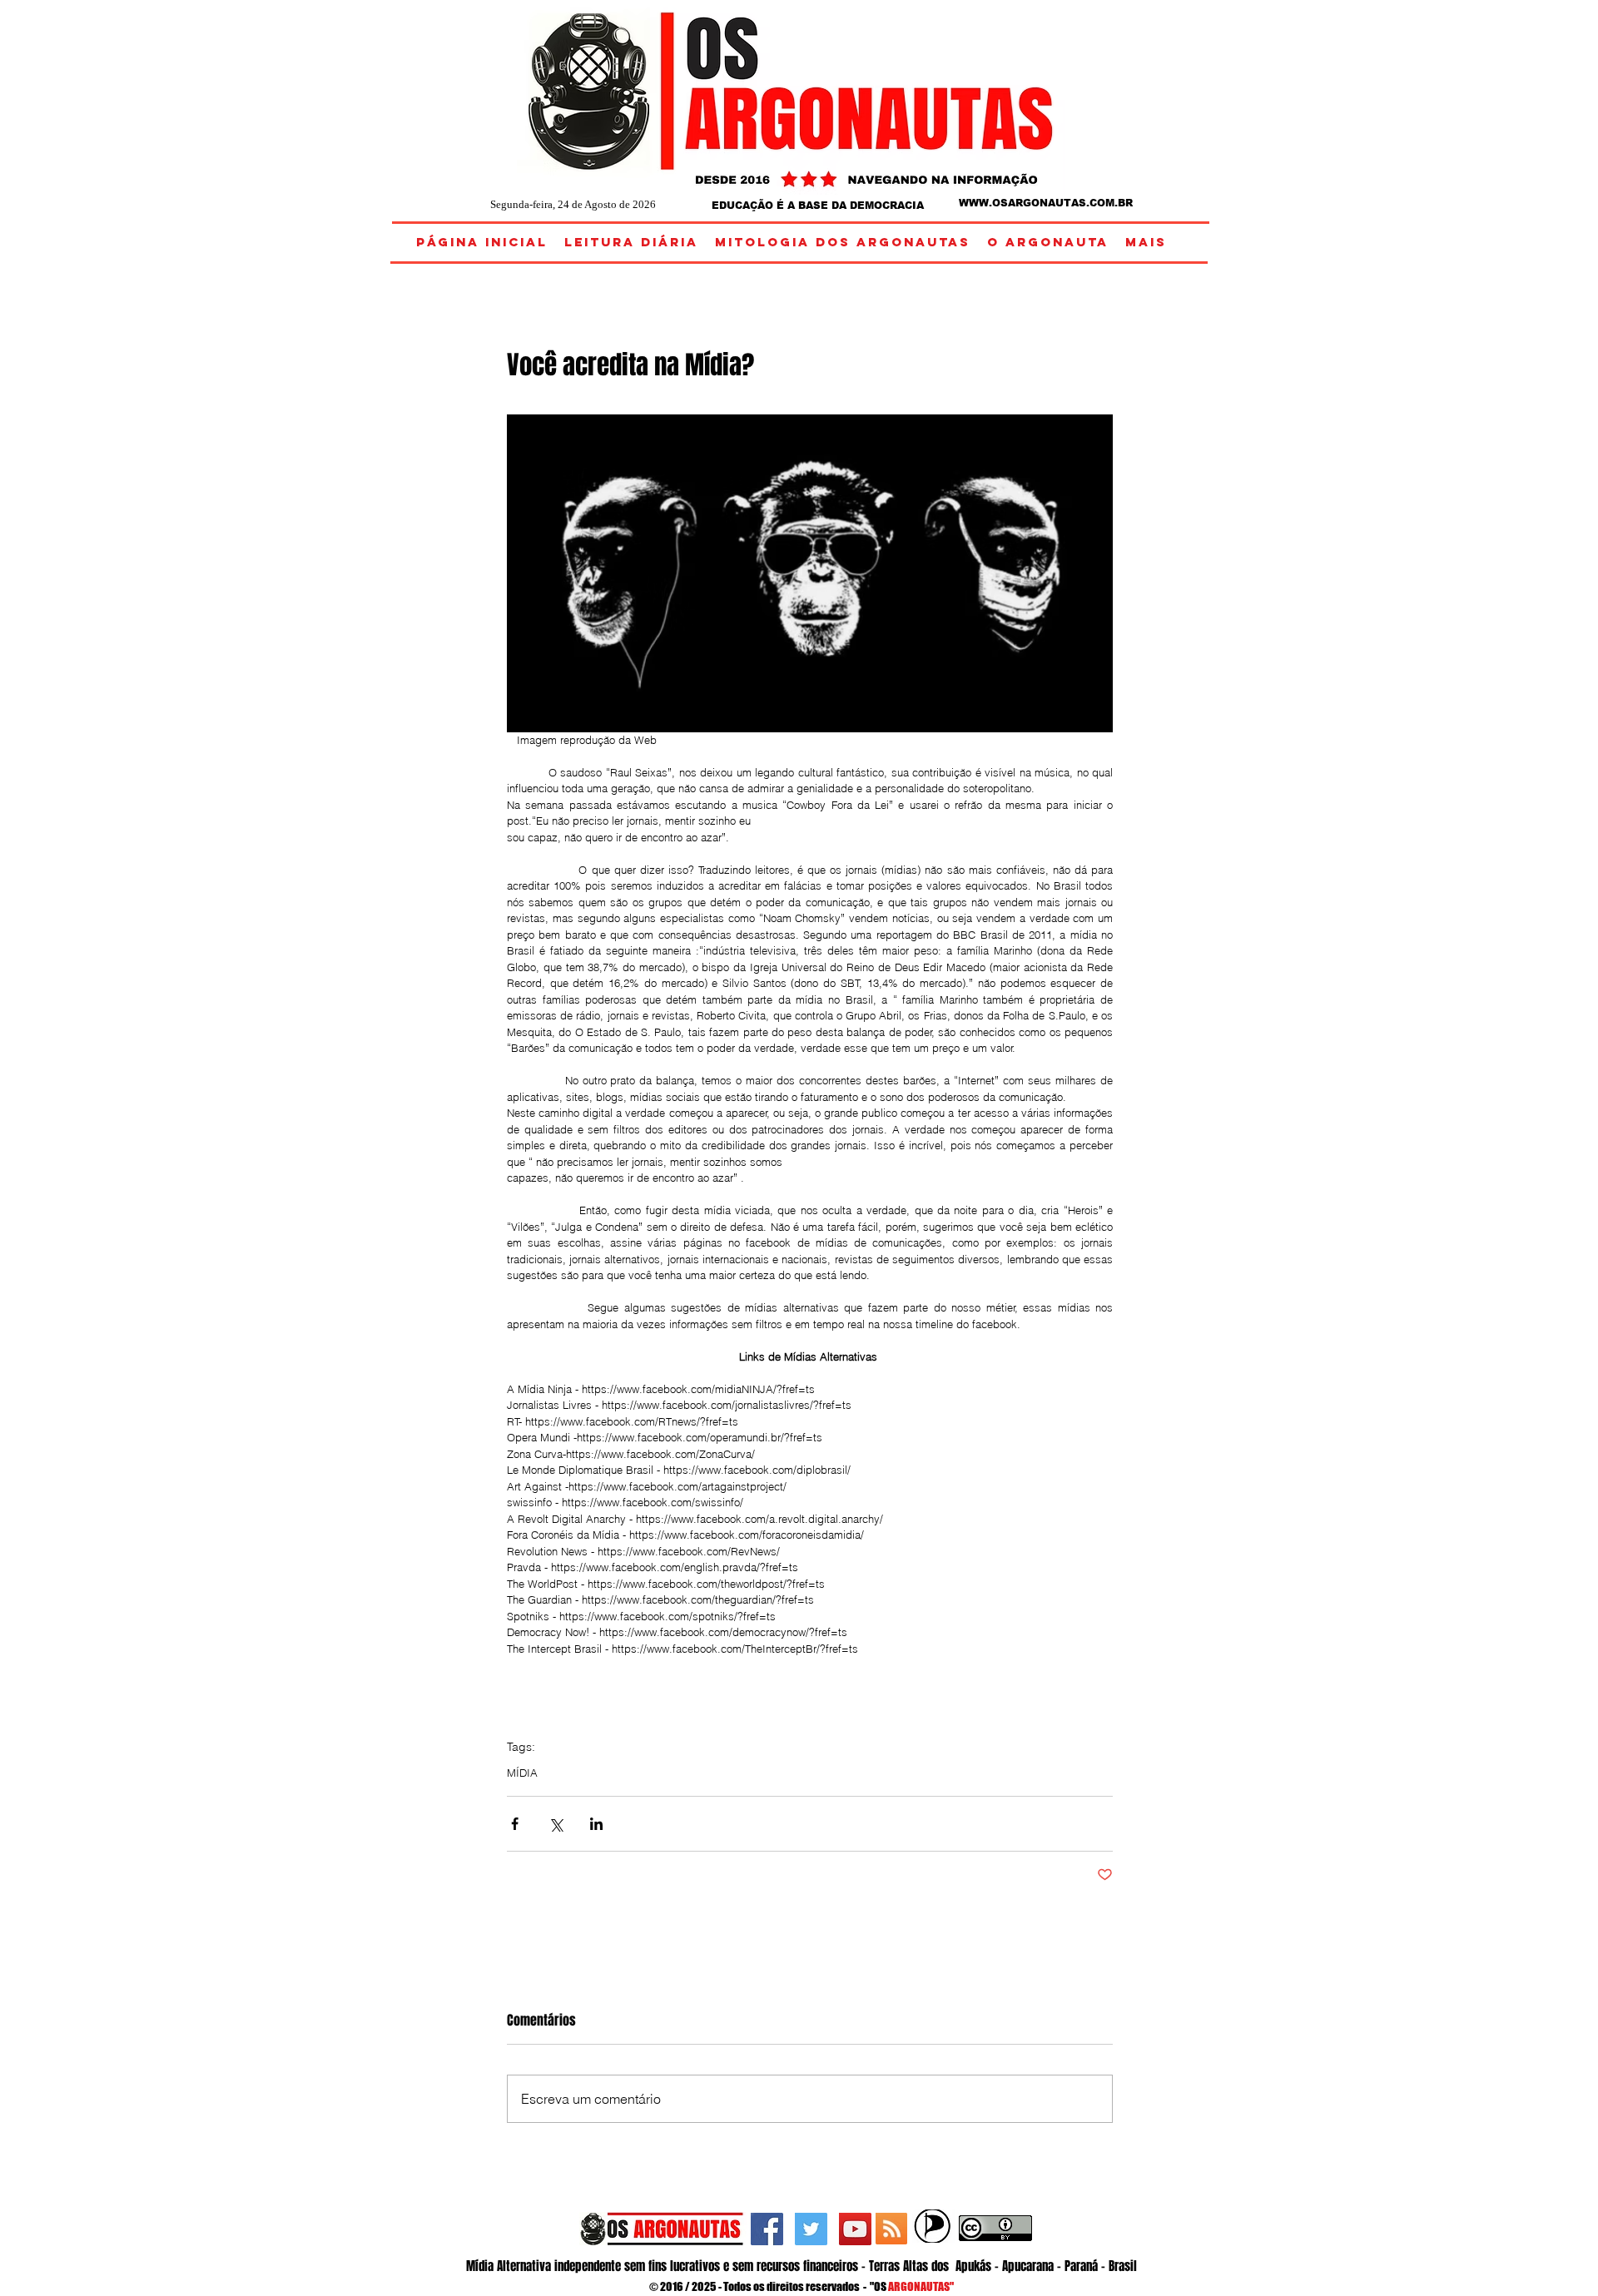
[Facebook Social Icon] (767, 2229)
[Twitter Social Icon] (811, 2229)
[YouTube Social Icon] (855, 2229)
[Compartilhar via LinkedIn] (596, 1824)
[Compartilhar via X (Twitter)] (556, 1824)
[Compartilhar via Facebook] (515, 1824)
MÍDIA (522, 1773)
